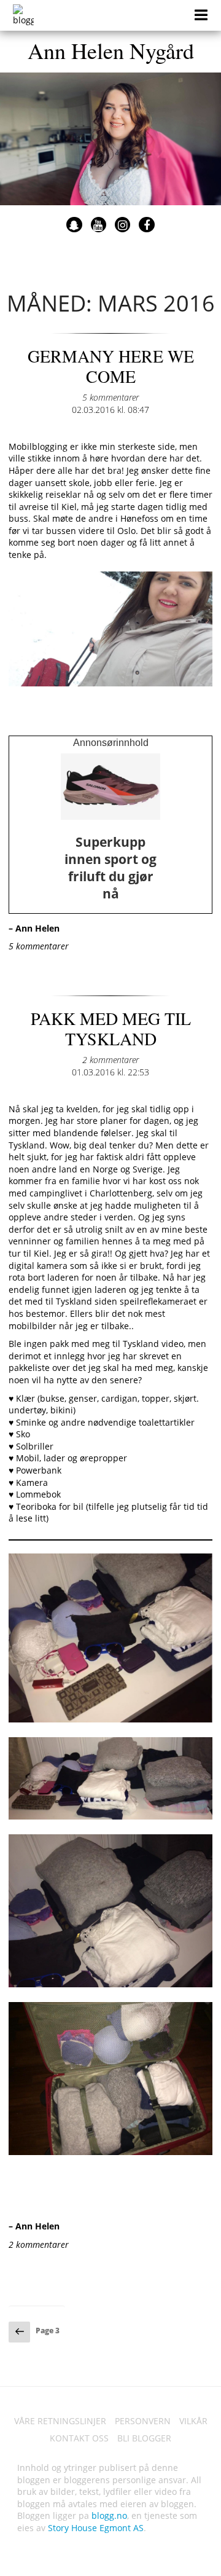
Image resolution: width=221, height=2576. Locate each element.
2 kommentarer (110, 1060)
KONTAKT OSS (79, 2438)
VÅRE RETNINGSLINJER (60, 2421)
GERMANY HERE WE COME (111, 366)
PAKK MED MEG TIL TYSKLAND (111, 1029)
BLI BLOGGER (144, 2438)
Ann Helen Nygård (111, 50)
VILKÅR (193, 2421)
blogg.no (109, 2515)
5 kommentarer (110, 397)
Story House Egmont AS (96, 2528)
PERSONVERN (143, 2421)
